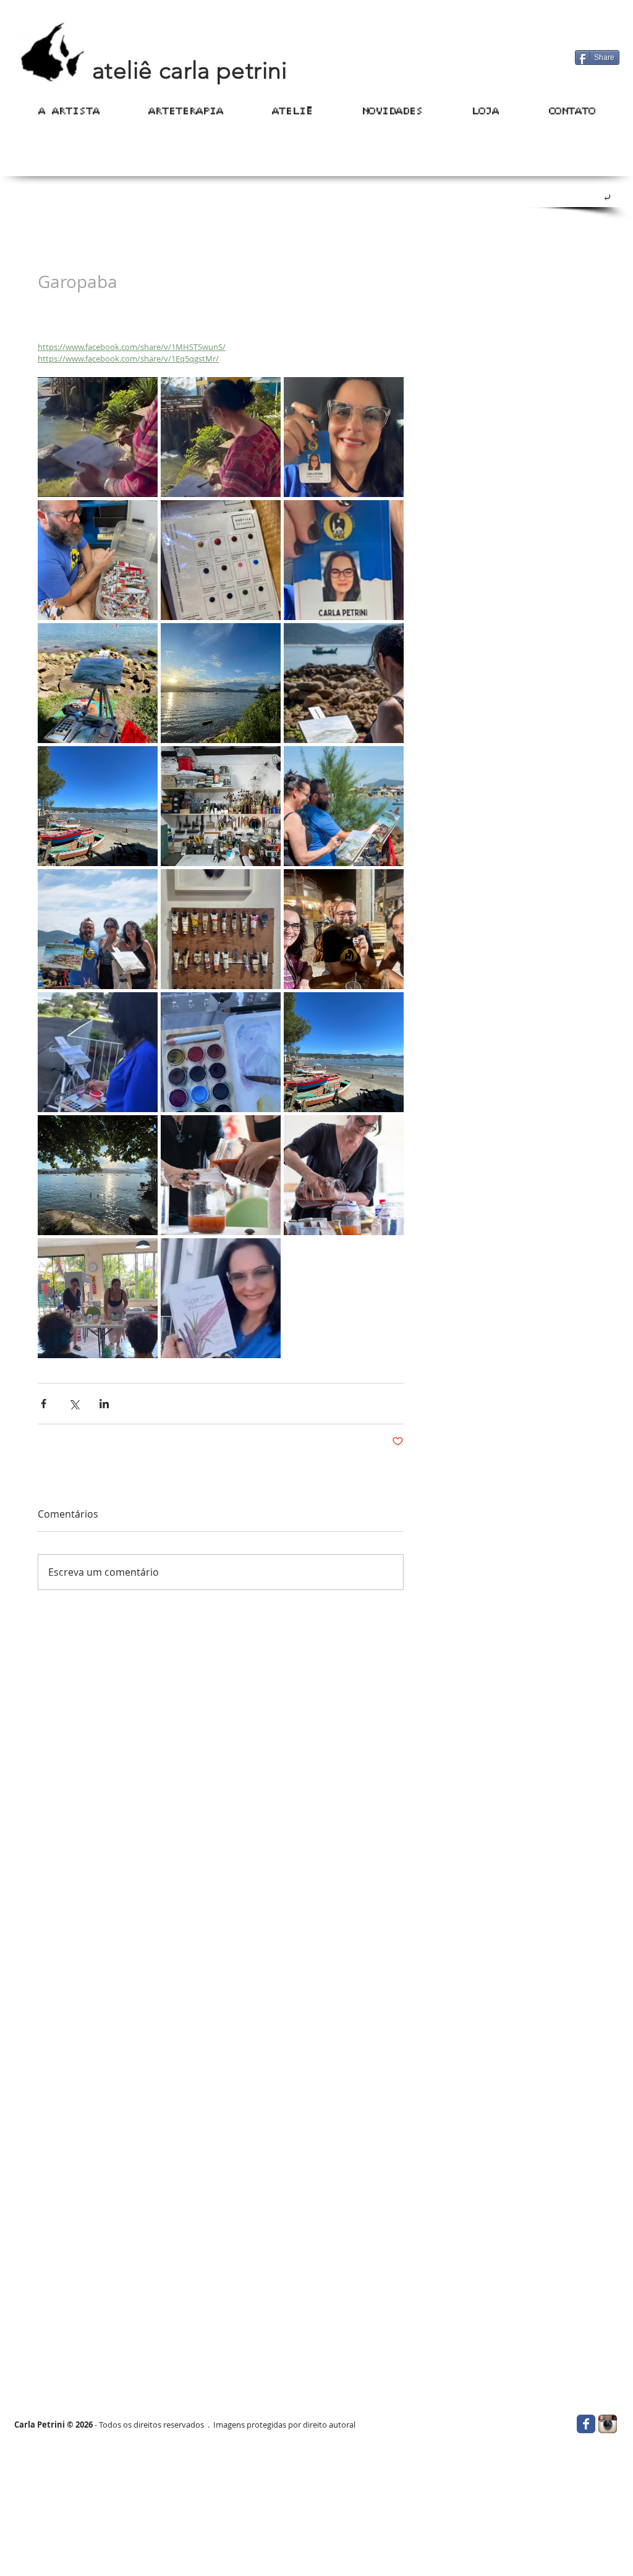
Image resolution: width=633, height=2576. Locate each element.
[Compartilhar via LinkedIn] (104, 1404)
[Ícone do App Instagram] (608, 2424)
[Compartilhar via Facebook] (44, 1404)
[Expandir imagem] (98, 437)
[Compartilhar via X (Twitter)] (74, 1404)
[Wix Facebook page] (586, 2424)
